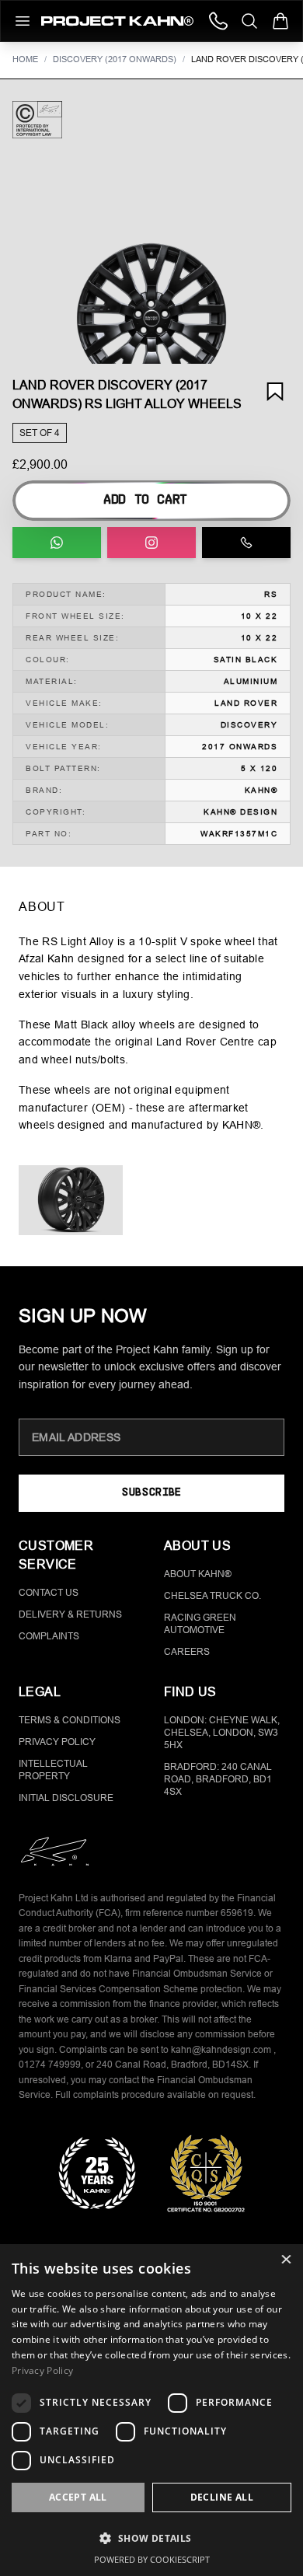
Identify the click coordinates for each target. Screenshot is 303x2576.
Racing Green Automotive (200, 1624)
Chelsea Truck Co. (212, 1596)
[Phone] (218, 21)
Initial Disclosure (66, 1798)
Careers (187, 1652)
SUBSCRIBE (151, 1493)
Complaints (49, 1636)
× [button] (286, 2261)
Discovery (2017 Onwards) (115, 59)
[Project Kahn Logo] (117, 21)
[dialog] (151, 2410)
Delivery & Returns (70, 1614)
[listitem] (71, 1200)
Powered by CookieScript (152, 2559)
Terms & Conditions (70, 1720)
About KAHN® (198, 1574)
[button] (151, 319)
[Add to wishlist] (275, 392)
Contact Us (49, 1593)
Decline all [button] (222, 2497)
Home (25, 59)
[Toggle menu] (23, 21)
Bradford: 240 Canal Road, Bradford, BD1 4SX (218, 1779)
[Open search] (249, 21)
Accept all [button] (78, 2497)
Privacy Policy (57, 1742)
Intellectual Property (53, 1770)
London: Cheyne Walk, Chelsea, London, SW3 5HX (222, 1733)
